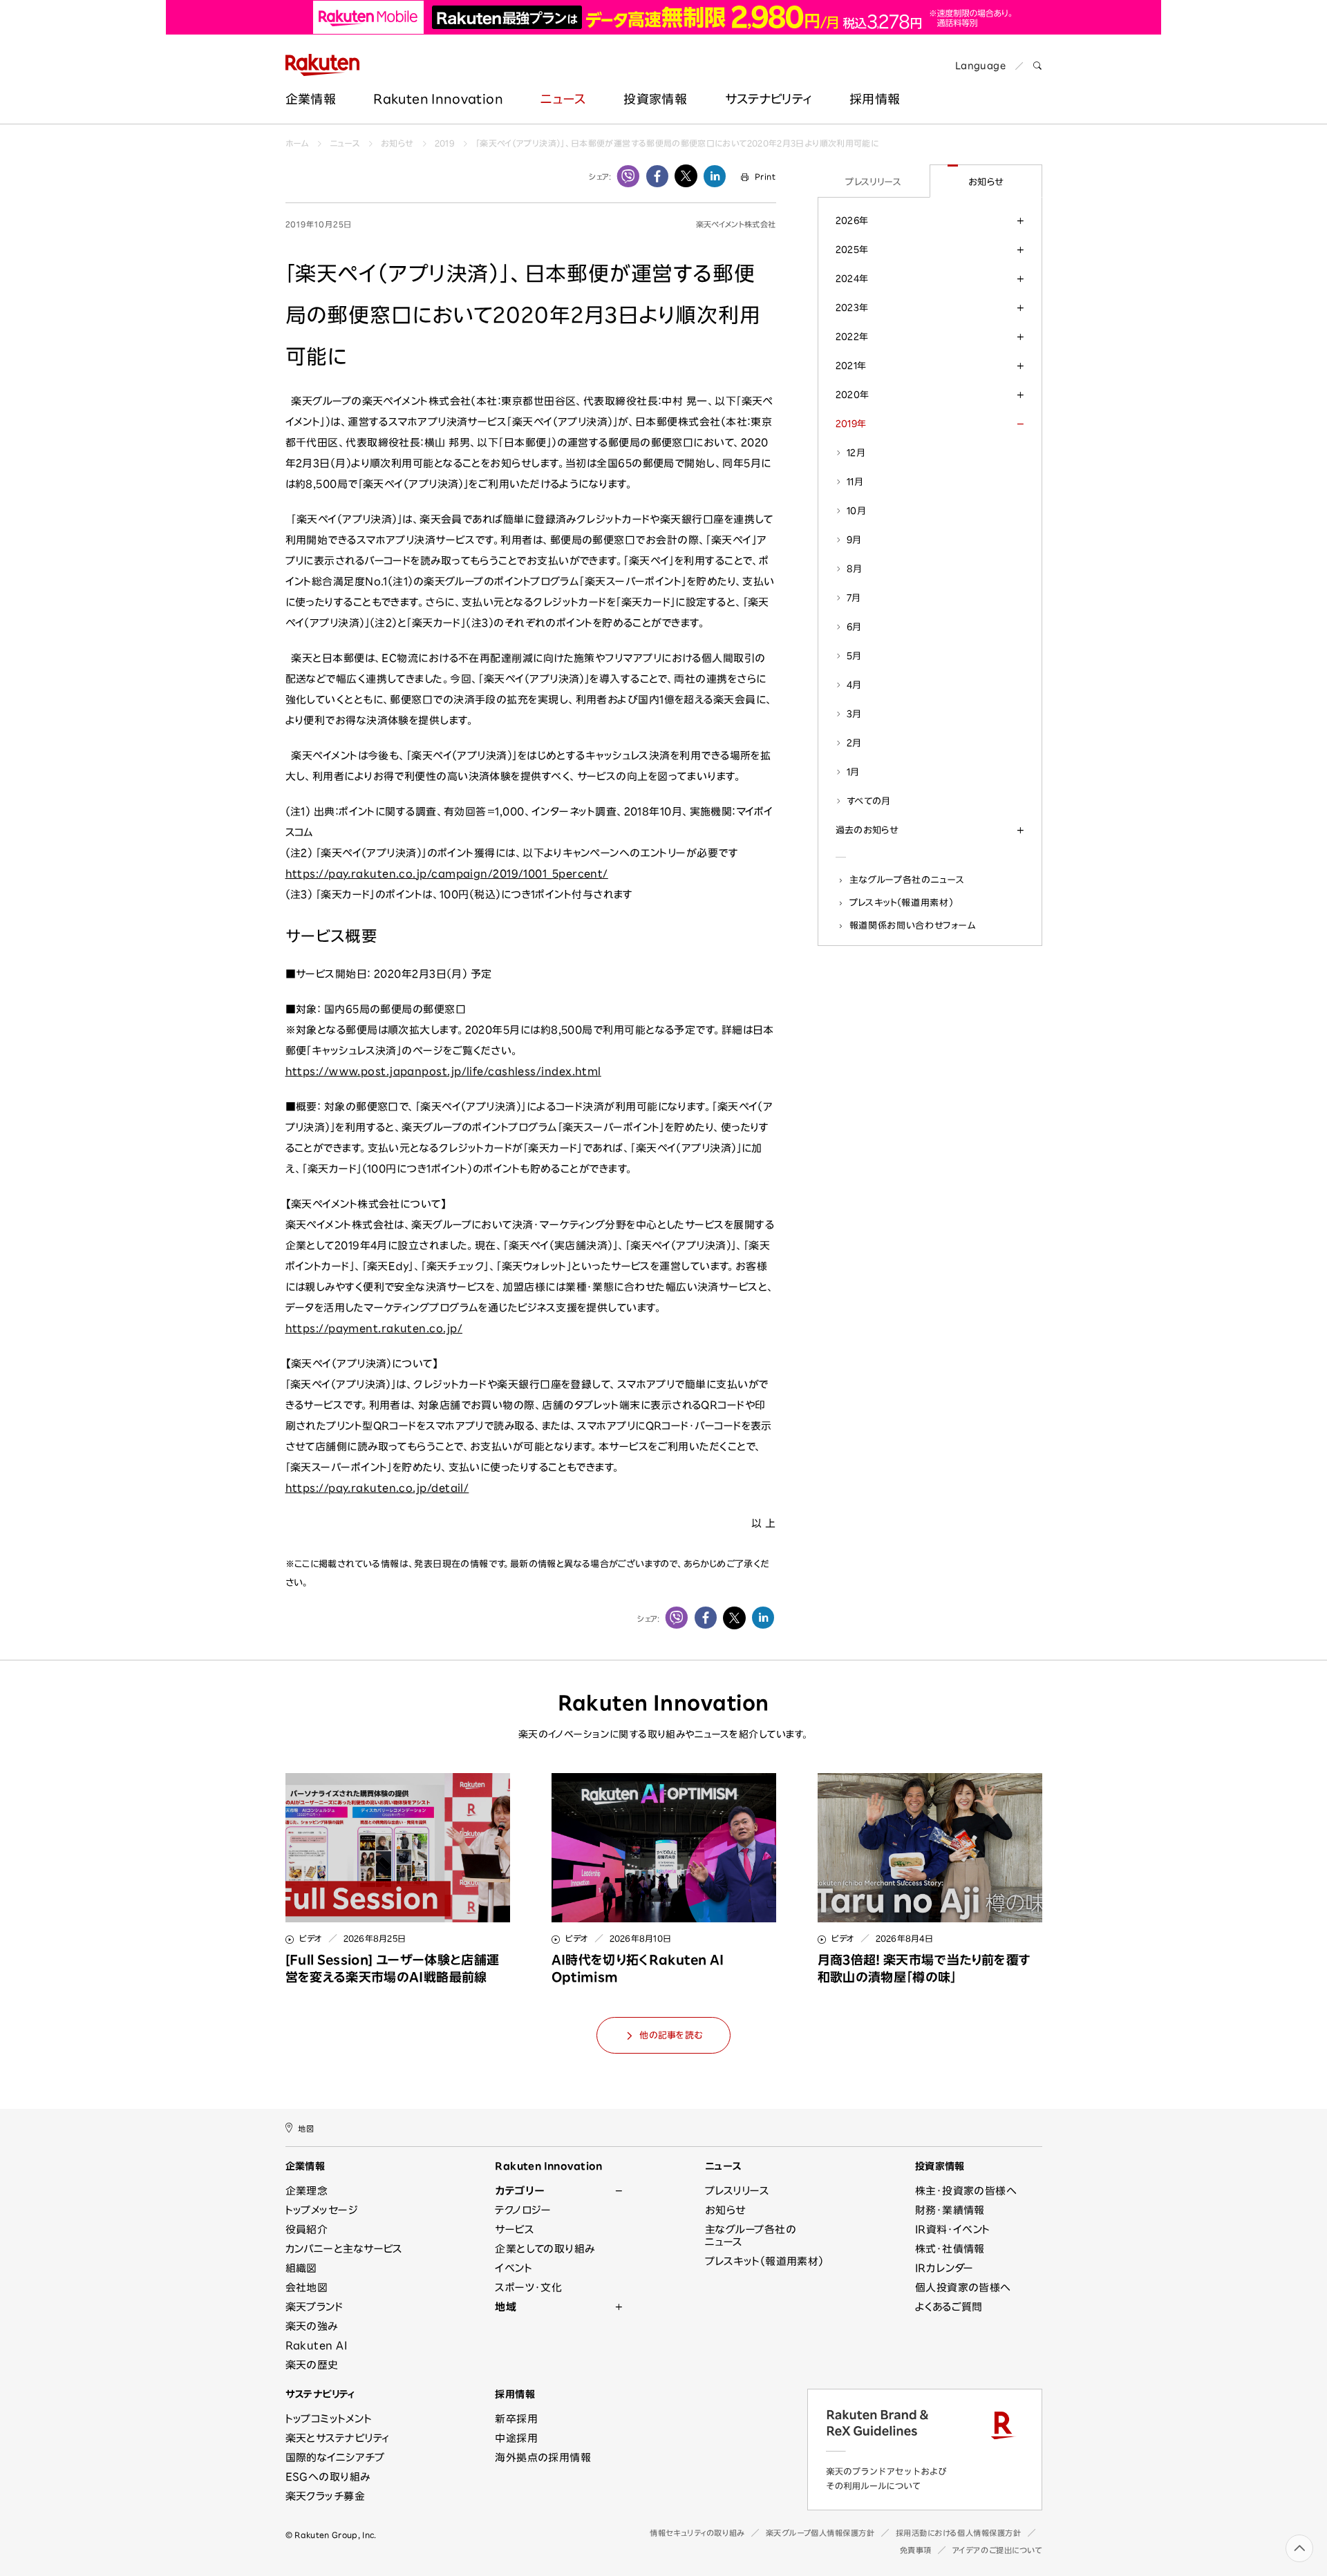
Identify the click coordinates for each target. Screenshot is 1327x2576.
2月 (854, 743)
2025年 (852, 249)
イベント (514, 2268)
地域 (506, 2307)
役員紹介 (307, 2229)
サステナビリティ (769, 99)
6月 (854, 627)
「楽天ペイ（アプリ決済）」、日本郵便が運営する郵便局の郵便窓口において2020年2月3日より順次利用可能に (677, 143)
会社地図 (307, 2288)
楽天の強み (312, 2326)
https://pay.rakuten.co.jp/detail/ (377, 1488)
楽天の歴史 (312, 2365)
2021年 (851, 366)
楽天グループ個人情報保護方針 (820, 2533)
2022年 (852, 337)
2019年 (851, 424)
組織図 (301, 2268)
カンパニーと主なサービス (344, 2249)
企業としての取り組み (545, 2249)
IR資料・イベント (953, 2229)
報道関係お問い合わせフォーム (913, 925)
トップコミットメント (329, 2419)
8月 (855, 569)
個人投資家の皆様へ (963, 2288)
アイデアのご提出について (997, 2550)
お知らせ (397, 143)
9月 (854, 540)
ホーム (297, 143)
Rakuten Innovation (438, 99)
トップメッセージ (322, 2210)
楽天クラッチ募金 (326, 2496)
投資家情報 (655, 99)
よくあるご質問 (949, 2307)
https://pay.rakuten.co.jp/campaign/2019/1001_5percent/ (447, 874)
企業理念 (307, 2191)
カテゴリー (519, 2191)
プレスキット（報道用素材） (902, 902)
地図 (306, 2129)
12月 (856, 453)
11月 (855, 482)
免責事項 (916, 2550)
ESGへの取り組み (328, 2477)
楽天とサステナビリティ (338, 2438)
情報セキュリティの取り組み (697, 2533)
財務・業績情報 (950, 2210)
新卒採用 (516, 2419)
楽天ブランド (314, 2307)
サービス (515, 2229)
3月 (854, 714)
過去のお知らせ (867, 830)
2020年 (853, 395)
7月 (854, 598)
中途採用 (516, 2438)
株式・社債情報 (950, 2249)
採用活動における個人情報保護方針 (959, 2533)
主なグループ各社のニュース (907, 880)
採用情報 (515, 2394)
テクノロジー (523, 2210)
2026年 (852, 220)
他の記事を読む (671, 2035)
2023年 (852, 307)
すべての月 (869, 801)
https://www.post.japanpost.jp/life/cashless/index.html (443, 1071)
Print (765, 177)
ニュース (563, 99)
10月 (856, 511)
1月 (853, 772)
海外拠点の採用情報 (543, 2457)
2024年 (852, 278)
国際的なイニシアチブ (335, 2457)
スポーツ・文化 (528, 2288)
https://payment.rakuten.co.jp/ (374, 1328)
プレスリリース (873, 182)
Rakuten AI (317, 2346)
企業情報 (311, 99)
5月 (854, 656)
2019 (445, 143)
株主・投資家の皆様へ (966, 2191)
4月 (854, 685)
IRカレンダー (944, 2268)
